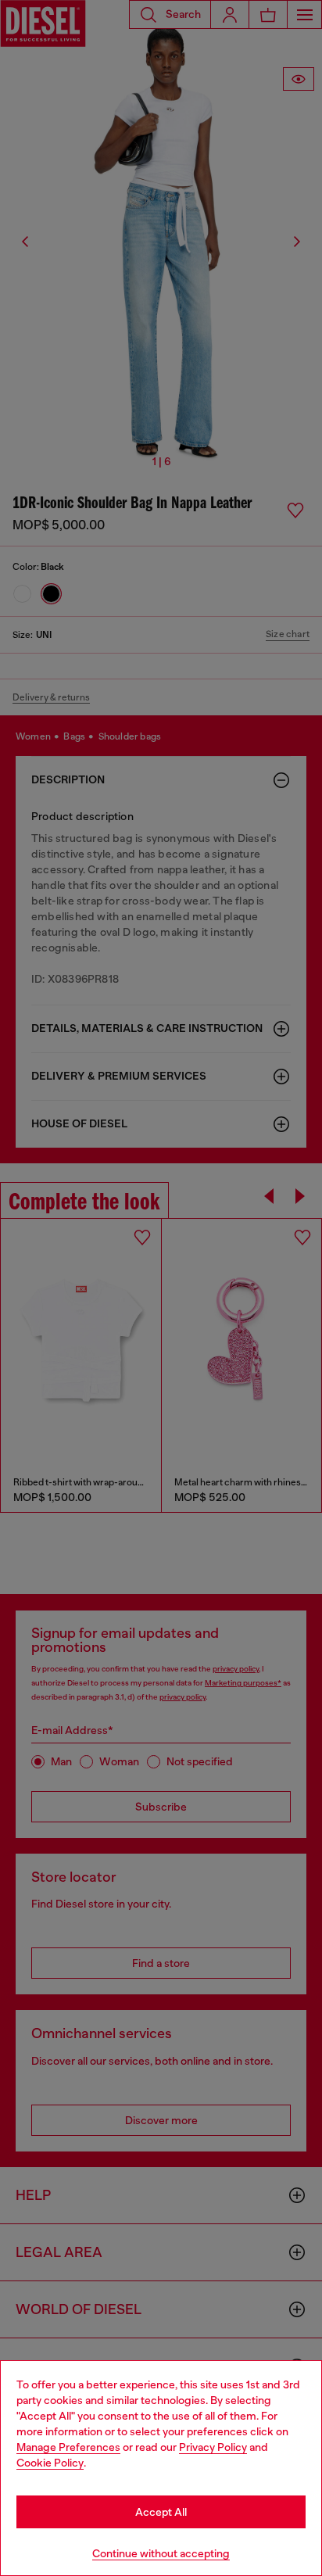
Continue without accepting (161, 2553)
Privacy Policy (213, 2447)
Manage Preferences (68, 2447)
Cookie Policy (50, 2463)
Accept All (161, 2512)
